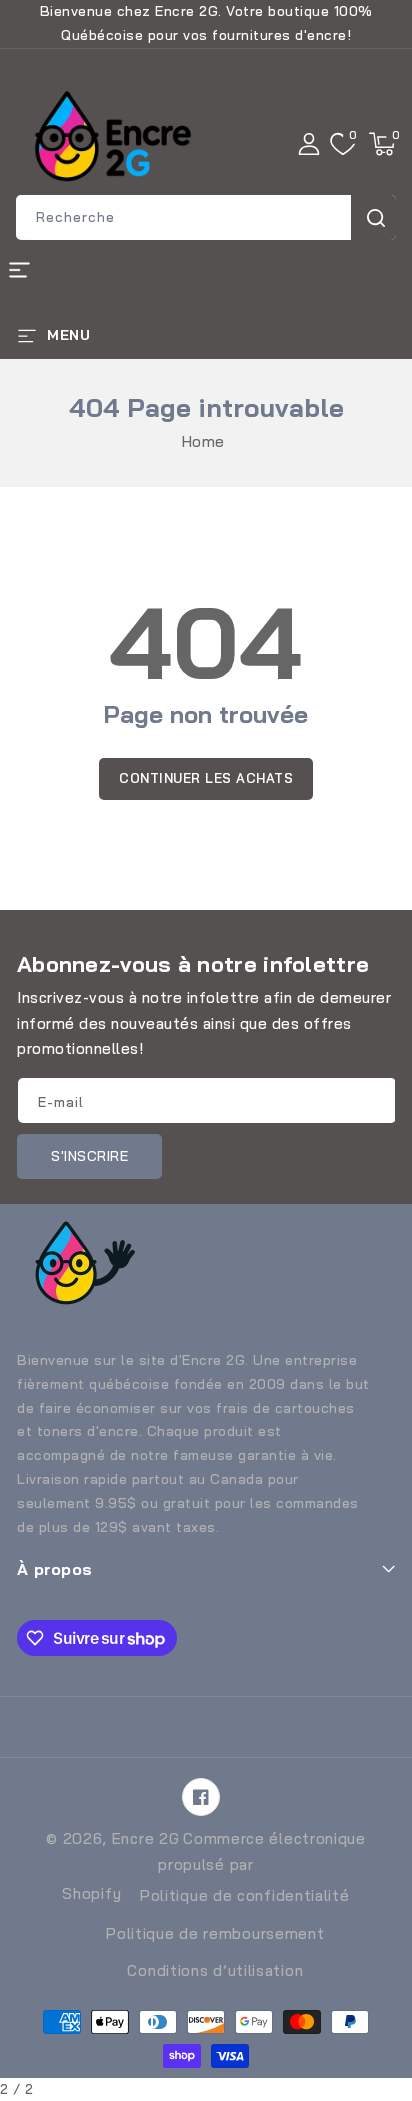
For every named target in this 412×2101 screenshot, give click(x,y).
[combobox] (206, 217)
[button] (382, 144)
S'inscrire (89, 1156)
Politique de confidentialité (245, 1895)
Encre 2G (146, 1838)
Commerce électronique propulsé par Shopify (213, 1866)
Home (203, 441)
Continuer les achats (206, 778)
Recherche (373, 217)
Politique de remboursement (215, 1933)
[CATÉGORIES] (23, 267)
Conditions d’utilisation (215, 1970)
